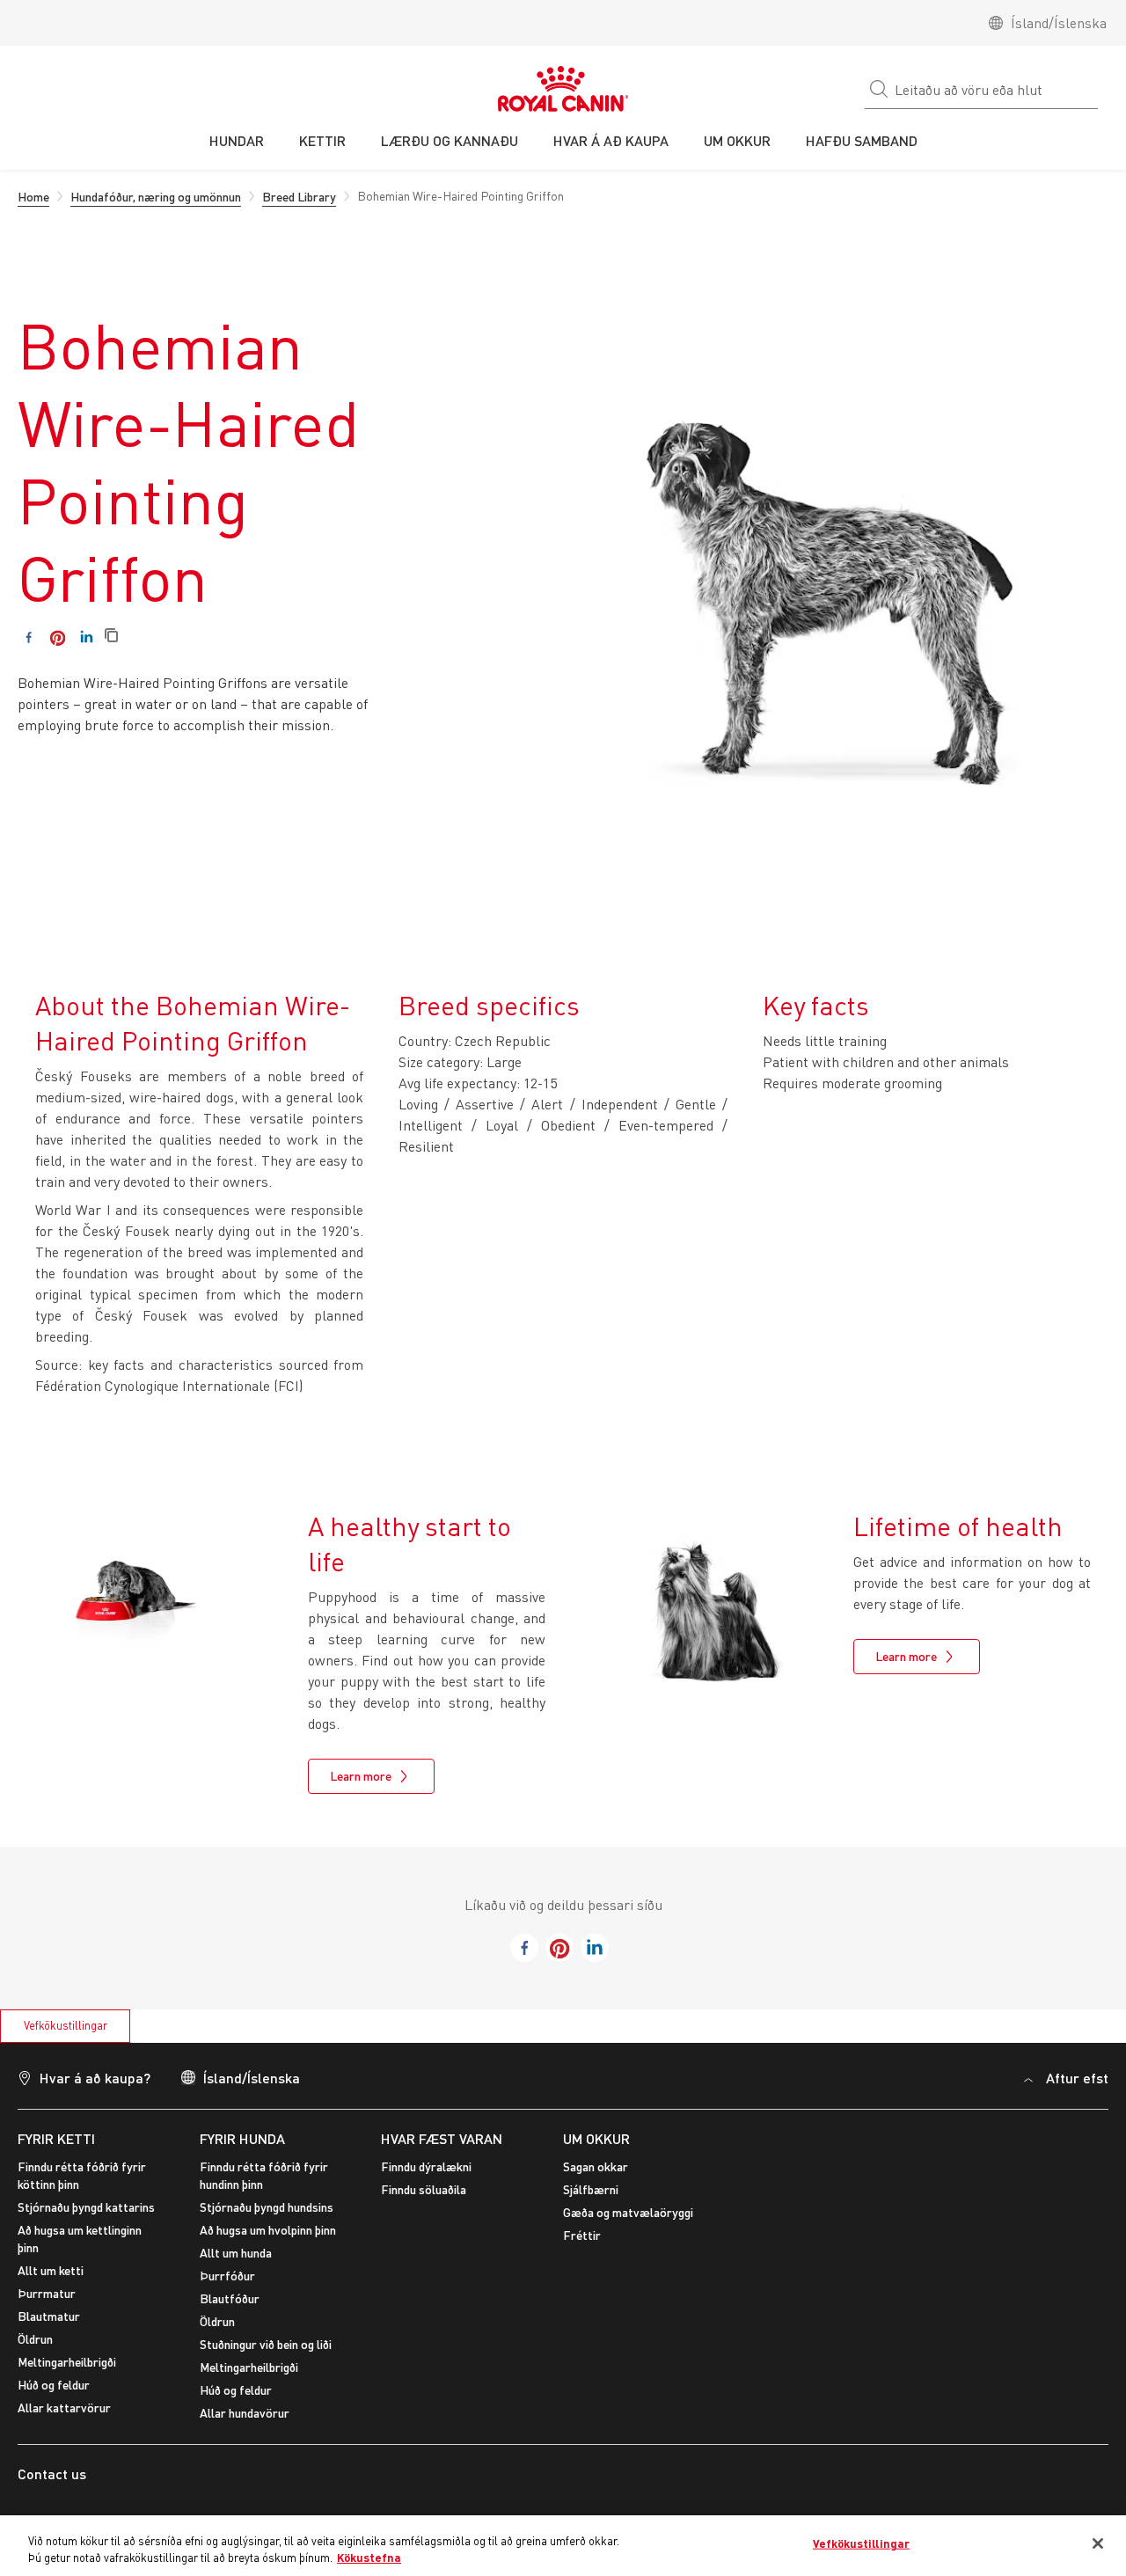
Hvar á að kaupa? (95, 2078)
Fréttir (582, 2235)
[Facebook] (29, 637)
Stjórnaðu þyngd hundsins (267, 2207)
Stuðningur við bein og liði (266, 2344)
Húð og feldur (54, 2385)
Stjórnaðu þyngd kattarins (86, 2207)
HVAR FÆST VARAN (442, 2138)
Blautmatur (49, 2316)
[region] (563, 2546)
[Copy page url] (111, 637)
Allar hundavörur (245, 2413)
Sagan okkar (596, 2166)
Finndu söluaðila (424, 2189)
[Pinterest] (58, 637)
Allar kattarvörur (64, 2408)
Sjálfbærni (591, 2189)
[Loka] (1098, 2543)
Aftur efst (1077, 2078)
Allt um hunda (236, 2253)
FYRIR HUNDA (242, 2138)
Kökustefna (369, 2558)
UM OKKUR (596, 2138)
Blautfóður (230, 2298)
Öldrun (35, 2339)
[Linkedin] (87, 637)
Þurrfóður (227, 2276)
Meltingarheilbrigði (67, 2362)
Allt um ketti (51, 2270)
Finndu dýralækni (426, 2166)
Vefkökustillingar (66, 2025)
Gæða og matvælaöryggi (628, 2212)
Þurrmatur (47, 2293)
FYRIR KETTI (56, 2138)
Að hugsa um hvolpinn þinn (268, 2230)
